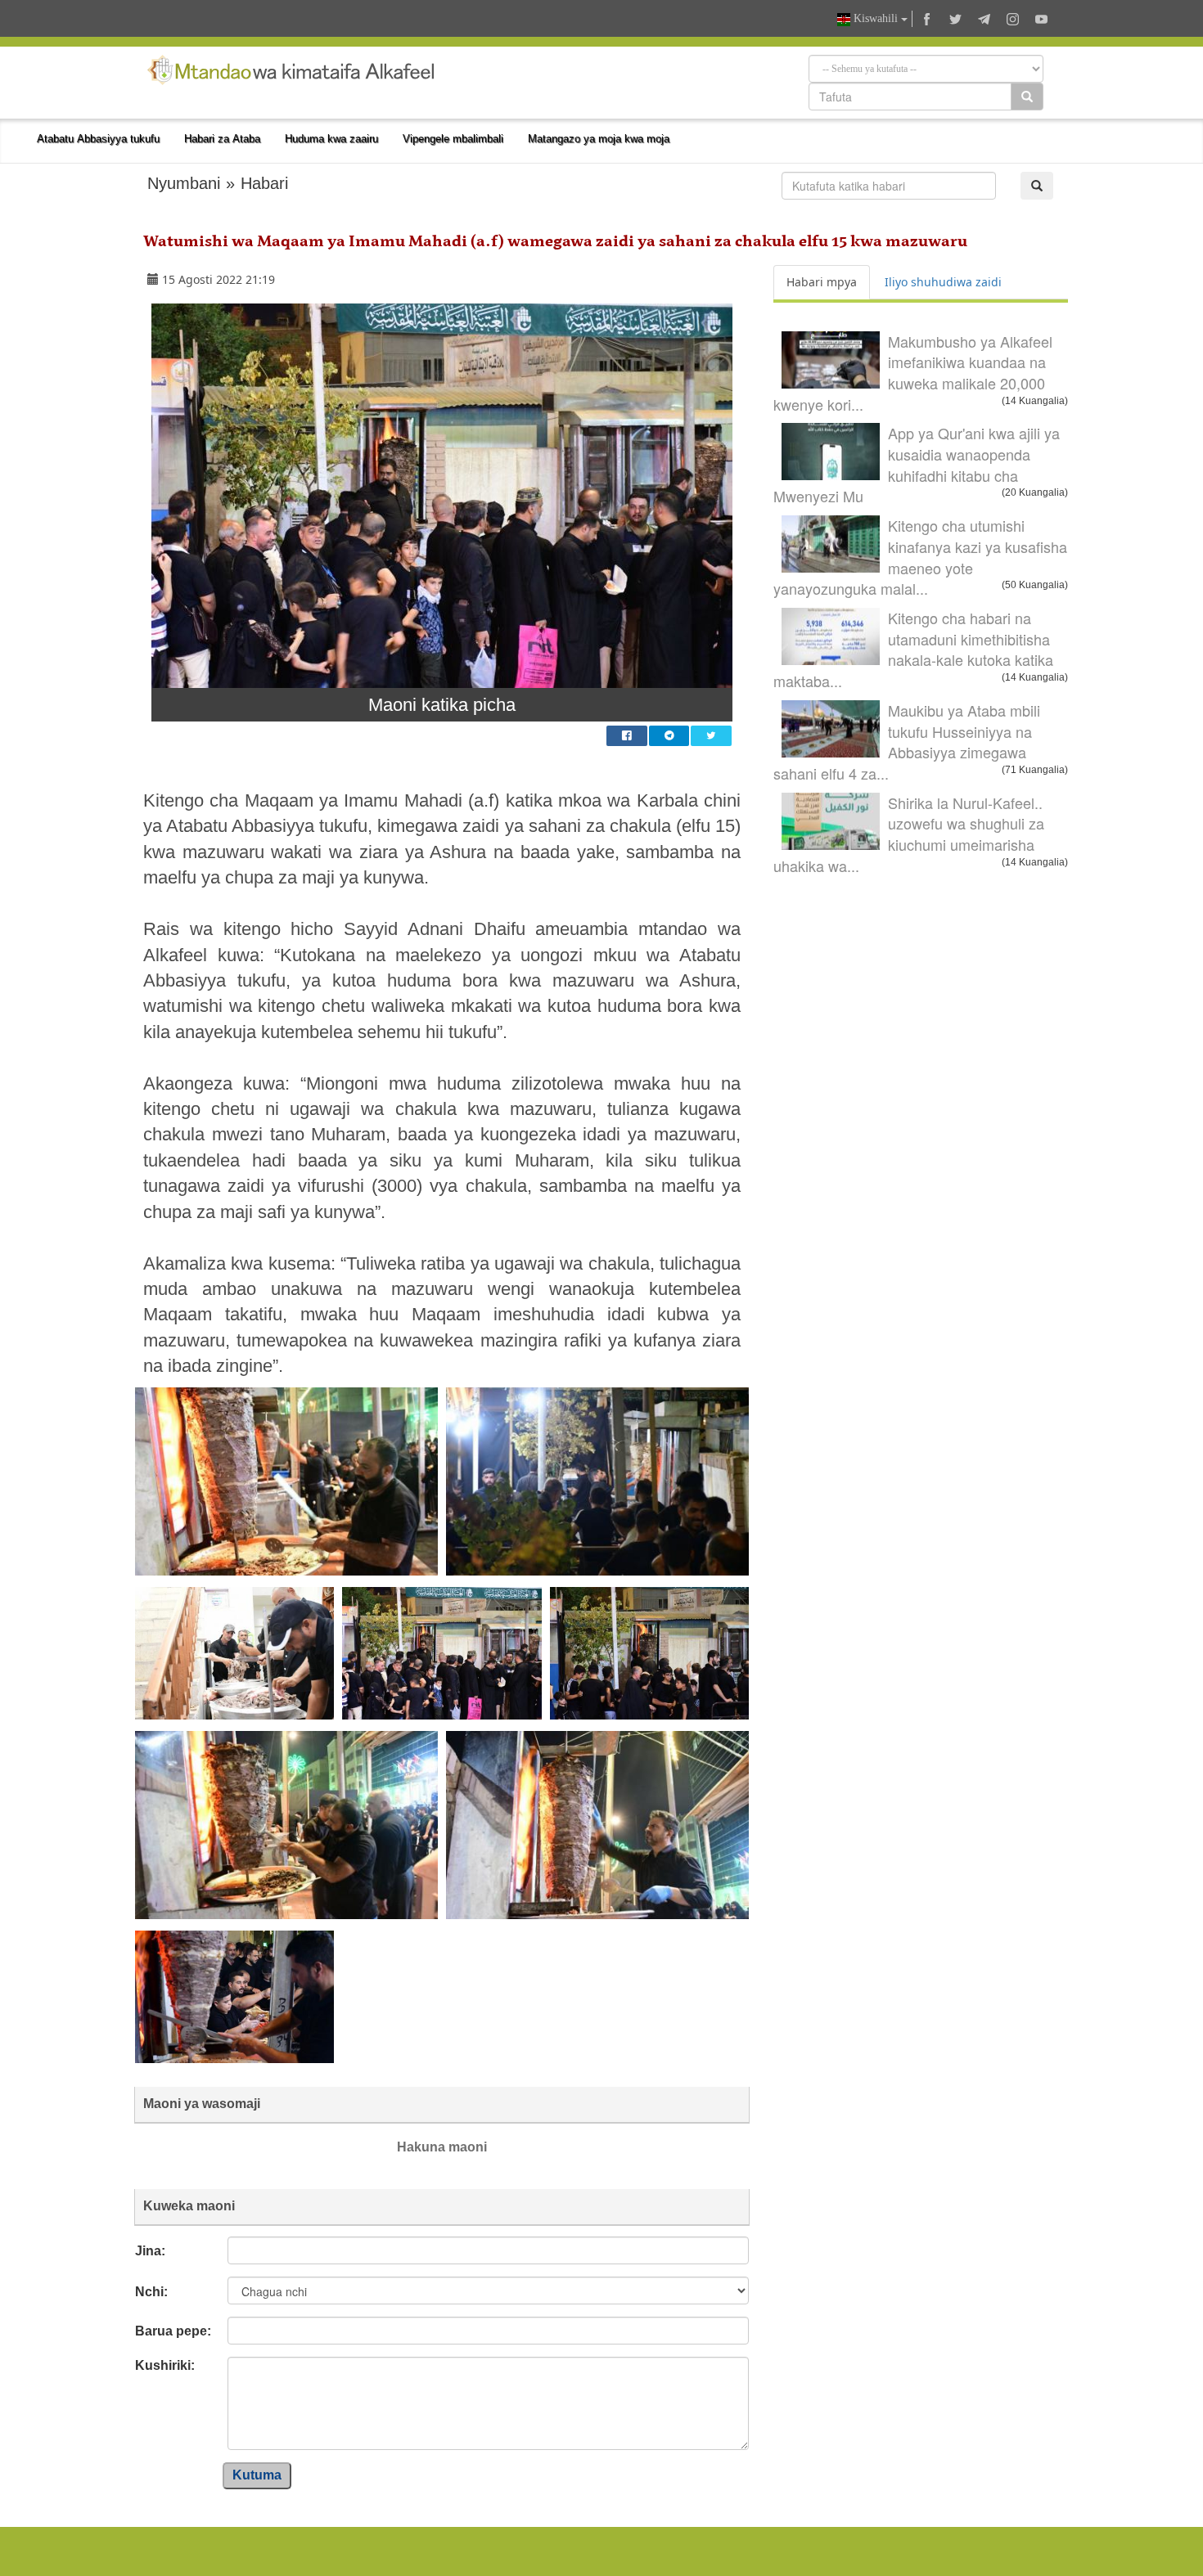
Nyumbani (184, 183)
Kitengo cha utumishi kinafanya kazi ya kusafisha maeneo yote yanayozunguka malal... (920, 557)
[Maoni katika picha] (442, 496)
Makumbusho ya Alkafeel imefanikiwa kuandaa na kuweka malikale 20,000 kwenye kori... (913, 373)
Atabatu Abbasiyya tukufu (98, 139)
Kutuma (257, 2475)
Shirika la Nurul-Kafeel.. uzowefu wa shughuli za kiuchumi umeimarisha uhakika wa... (909, 834)
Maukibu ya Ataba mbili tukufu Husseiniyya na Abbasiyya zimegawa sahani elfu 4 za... (907, 742)
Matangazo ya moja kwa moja (599, 139)
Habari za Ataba (222, 139)
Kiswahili (876, 18)
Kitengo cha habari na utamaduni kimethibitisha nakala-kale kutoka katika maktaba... (913, 649)
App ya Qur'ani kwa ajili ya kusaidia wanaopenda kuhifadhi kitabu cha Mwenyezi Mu (917, 464)
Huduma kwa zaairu (331, 139)
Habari (264, 183)
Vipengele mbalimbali (453, 139)
